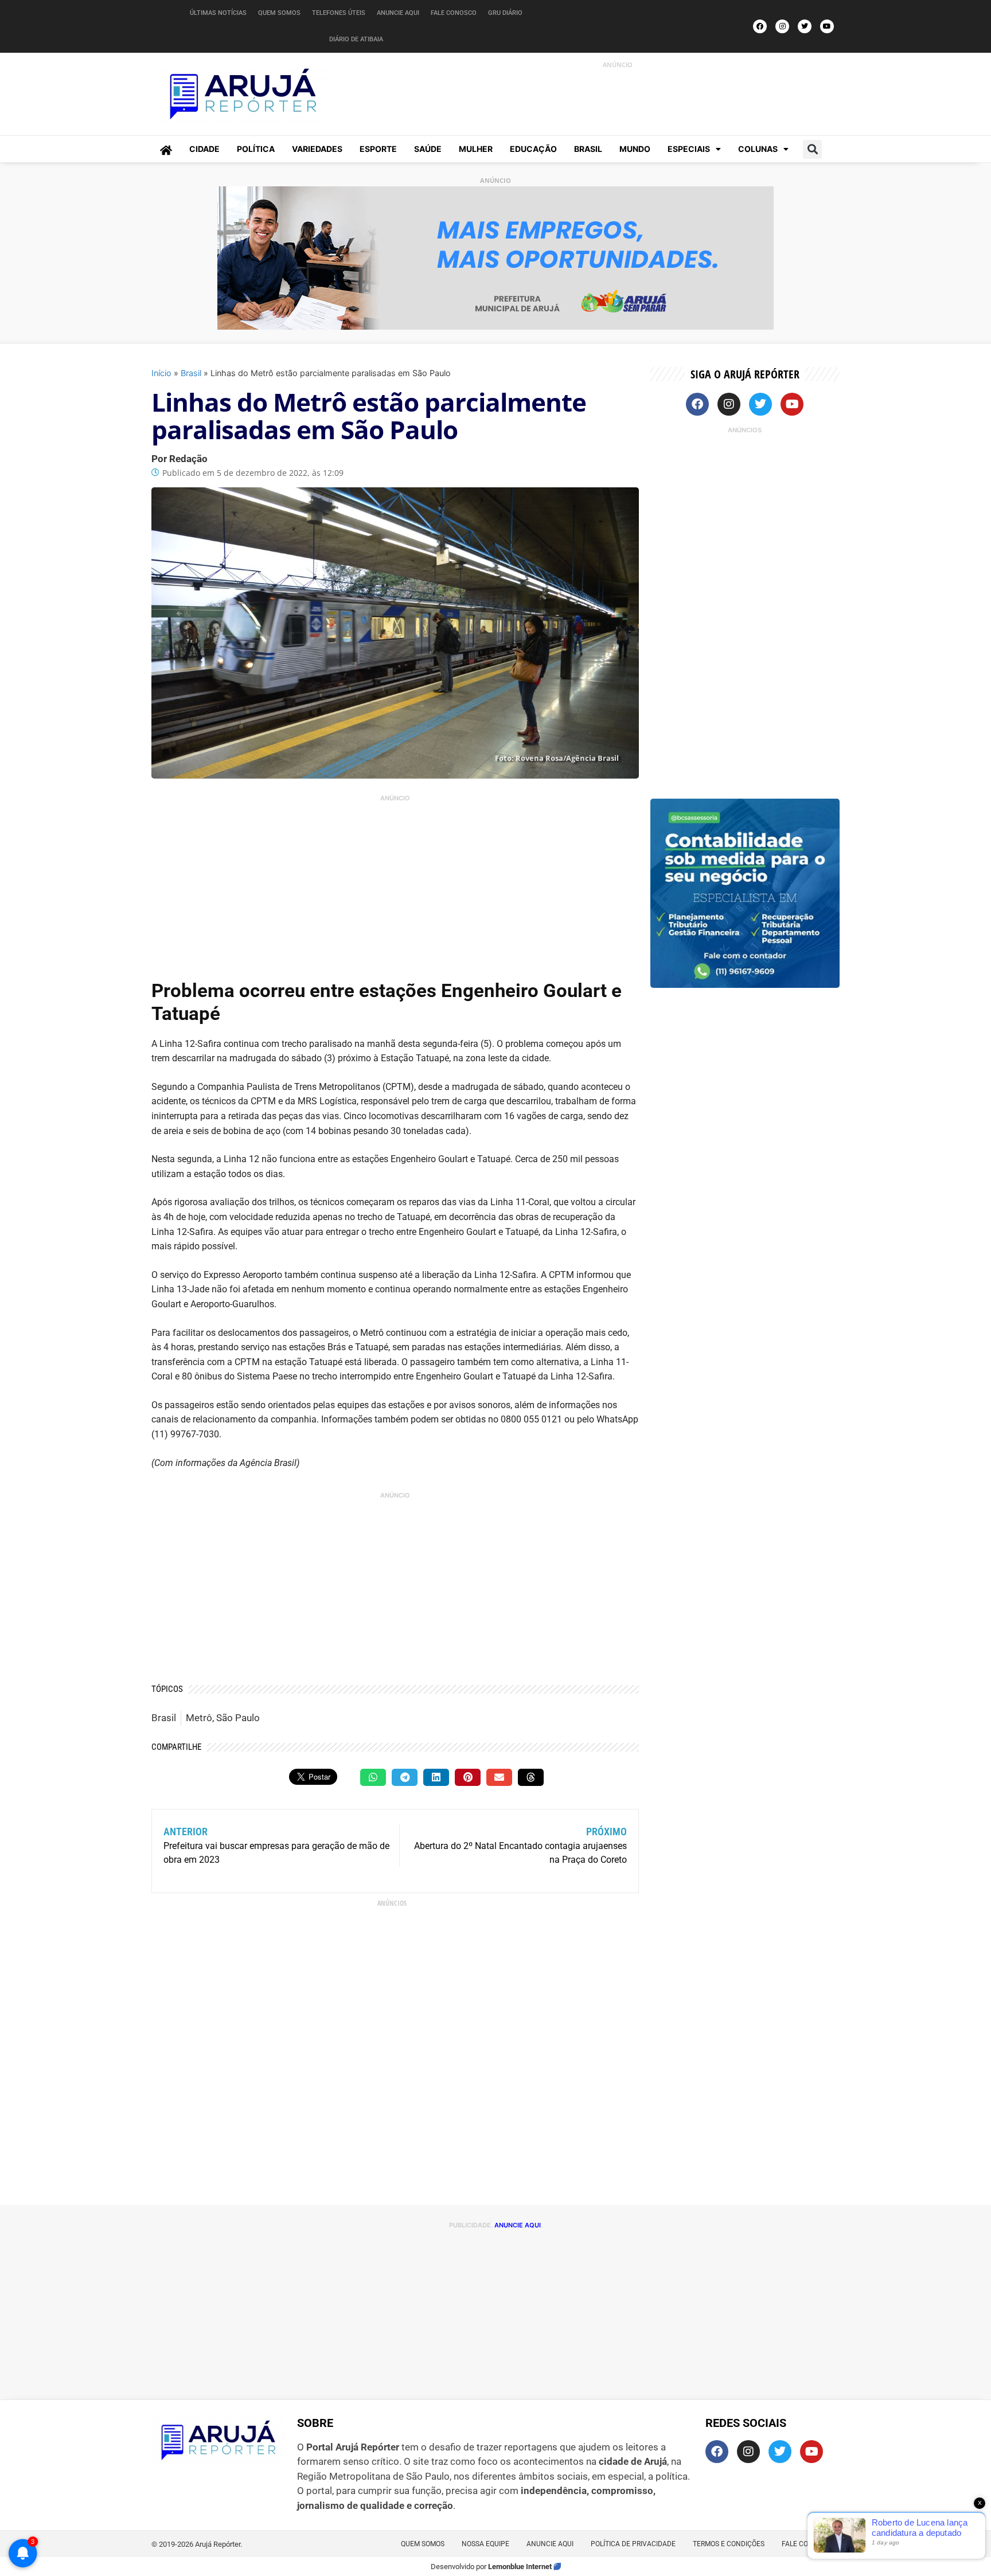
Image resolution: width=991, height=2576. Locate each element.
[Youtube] (827, 26)
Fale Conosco (454, 13)
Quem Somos (279, 13)
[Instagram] (782, 26)
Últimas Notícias (218, 13)
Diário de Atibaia (356, 39)
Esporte (378, 149)
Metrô (199, 1718)
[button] (812, 149)
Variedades (317, 149)
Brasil (588, 149)
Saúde (428, 149)
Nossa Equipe (485, 2544)
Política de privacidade (633, 2544)
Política (256, 149)
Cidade (204, 149)
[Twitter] (805, 26)
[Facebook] (760, 26)
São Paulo (238, 1718)
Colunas (758, 149)
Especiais (689, 149)
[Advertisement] (605, 96)
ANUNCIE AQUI (518, 2225)
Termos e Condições (729, 2544)
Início (161, 373)
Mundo (635, 149)
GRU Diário (505, 13)
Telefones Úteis (339, 13)
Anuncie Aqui (398, 13)
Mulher (476, 149)
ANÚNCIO (618, 65)
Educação (533, 149)
